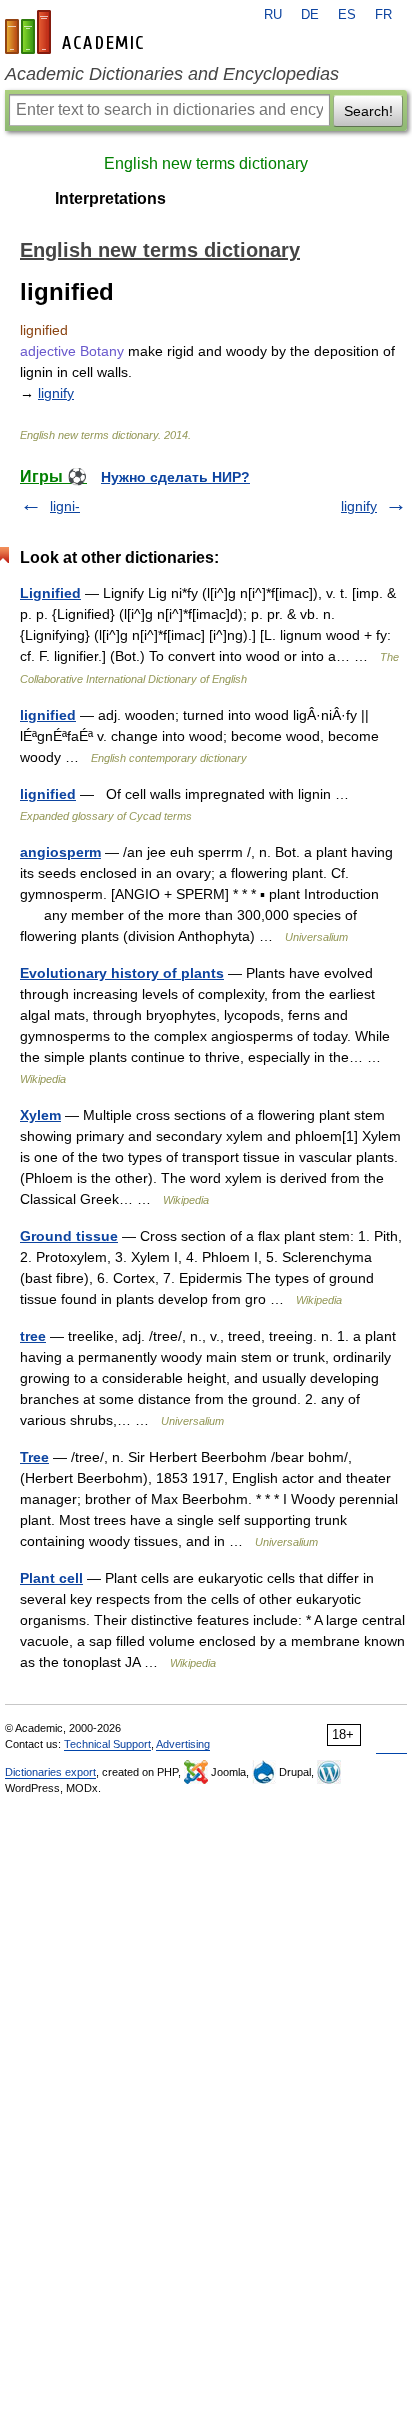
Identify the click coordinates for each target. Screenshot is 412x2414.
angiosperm (60, 852)
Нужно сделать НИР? (175, 477)
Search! (368, 111)
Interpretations (110, 198)
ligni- (65, 506)
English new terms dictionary (206, 163)
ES (347, 15)
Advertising (183, 1744)
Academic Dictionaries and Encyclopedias (172, 74)
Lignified (50, 593)
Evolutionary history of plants (122, 973)
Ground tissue (69, 1236)
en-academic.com (77, 32)
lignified (48, 715)
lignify (56, 393)
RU (273, 15)
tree (33, 1336)
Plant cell (51, 1578)
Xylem (40, 1115)
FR (383, 15)
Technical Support (107, 1744)
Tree (34, 1457)
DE (310, 15)
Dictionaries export (50, 1772)
